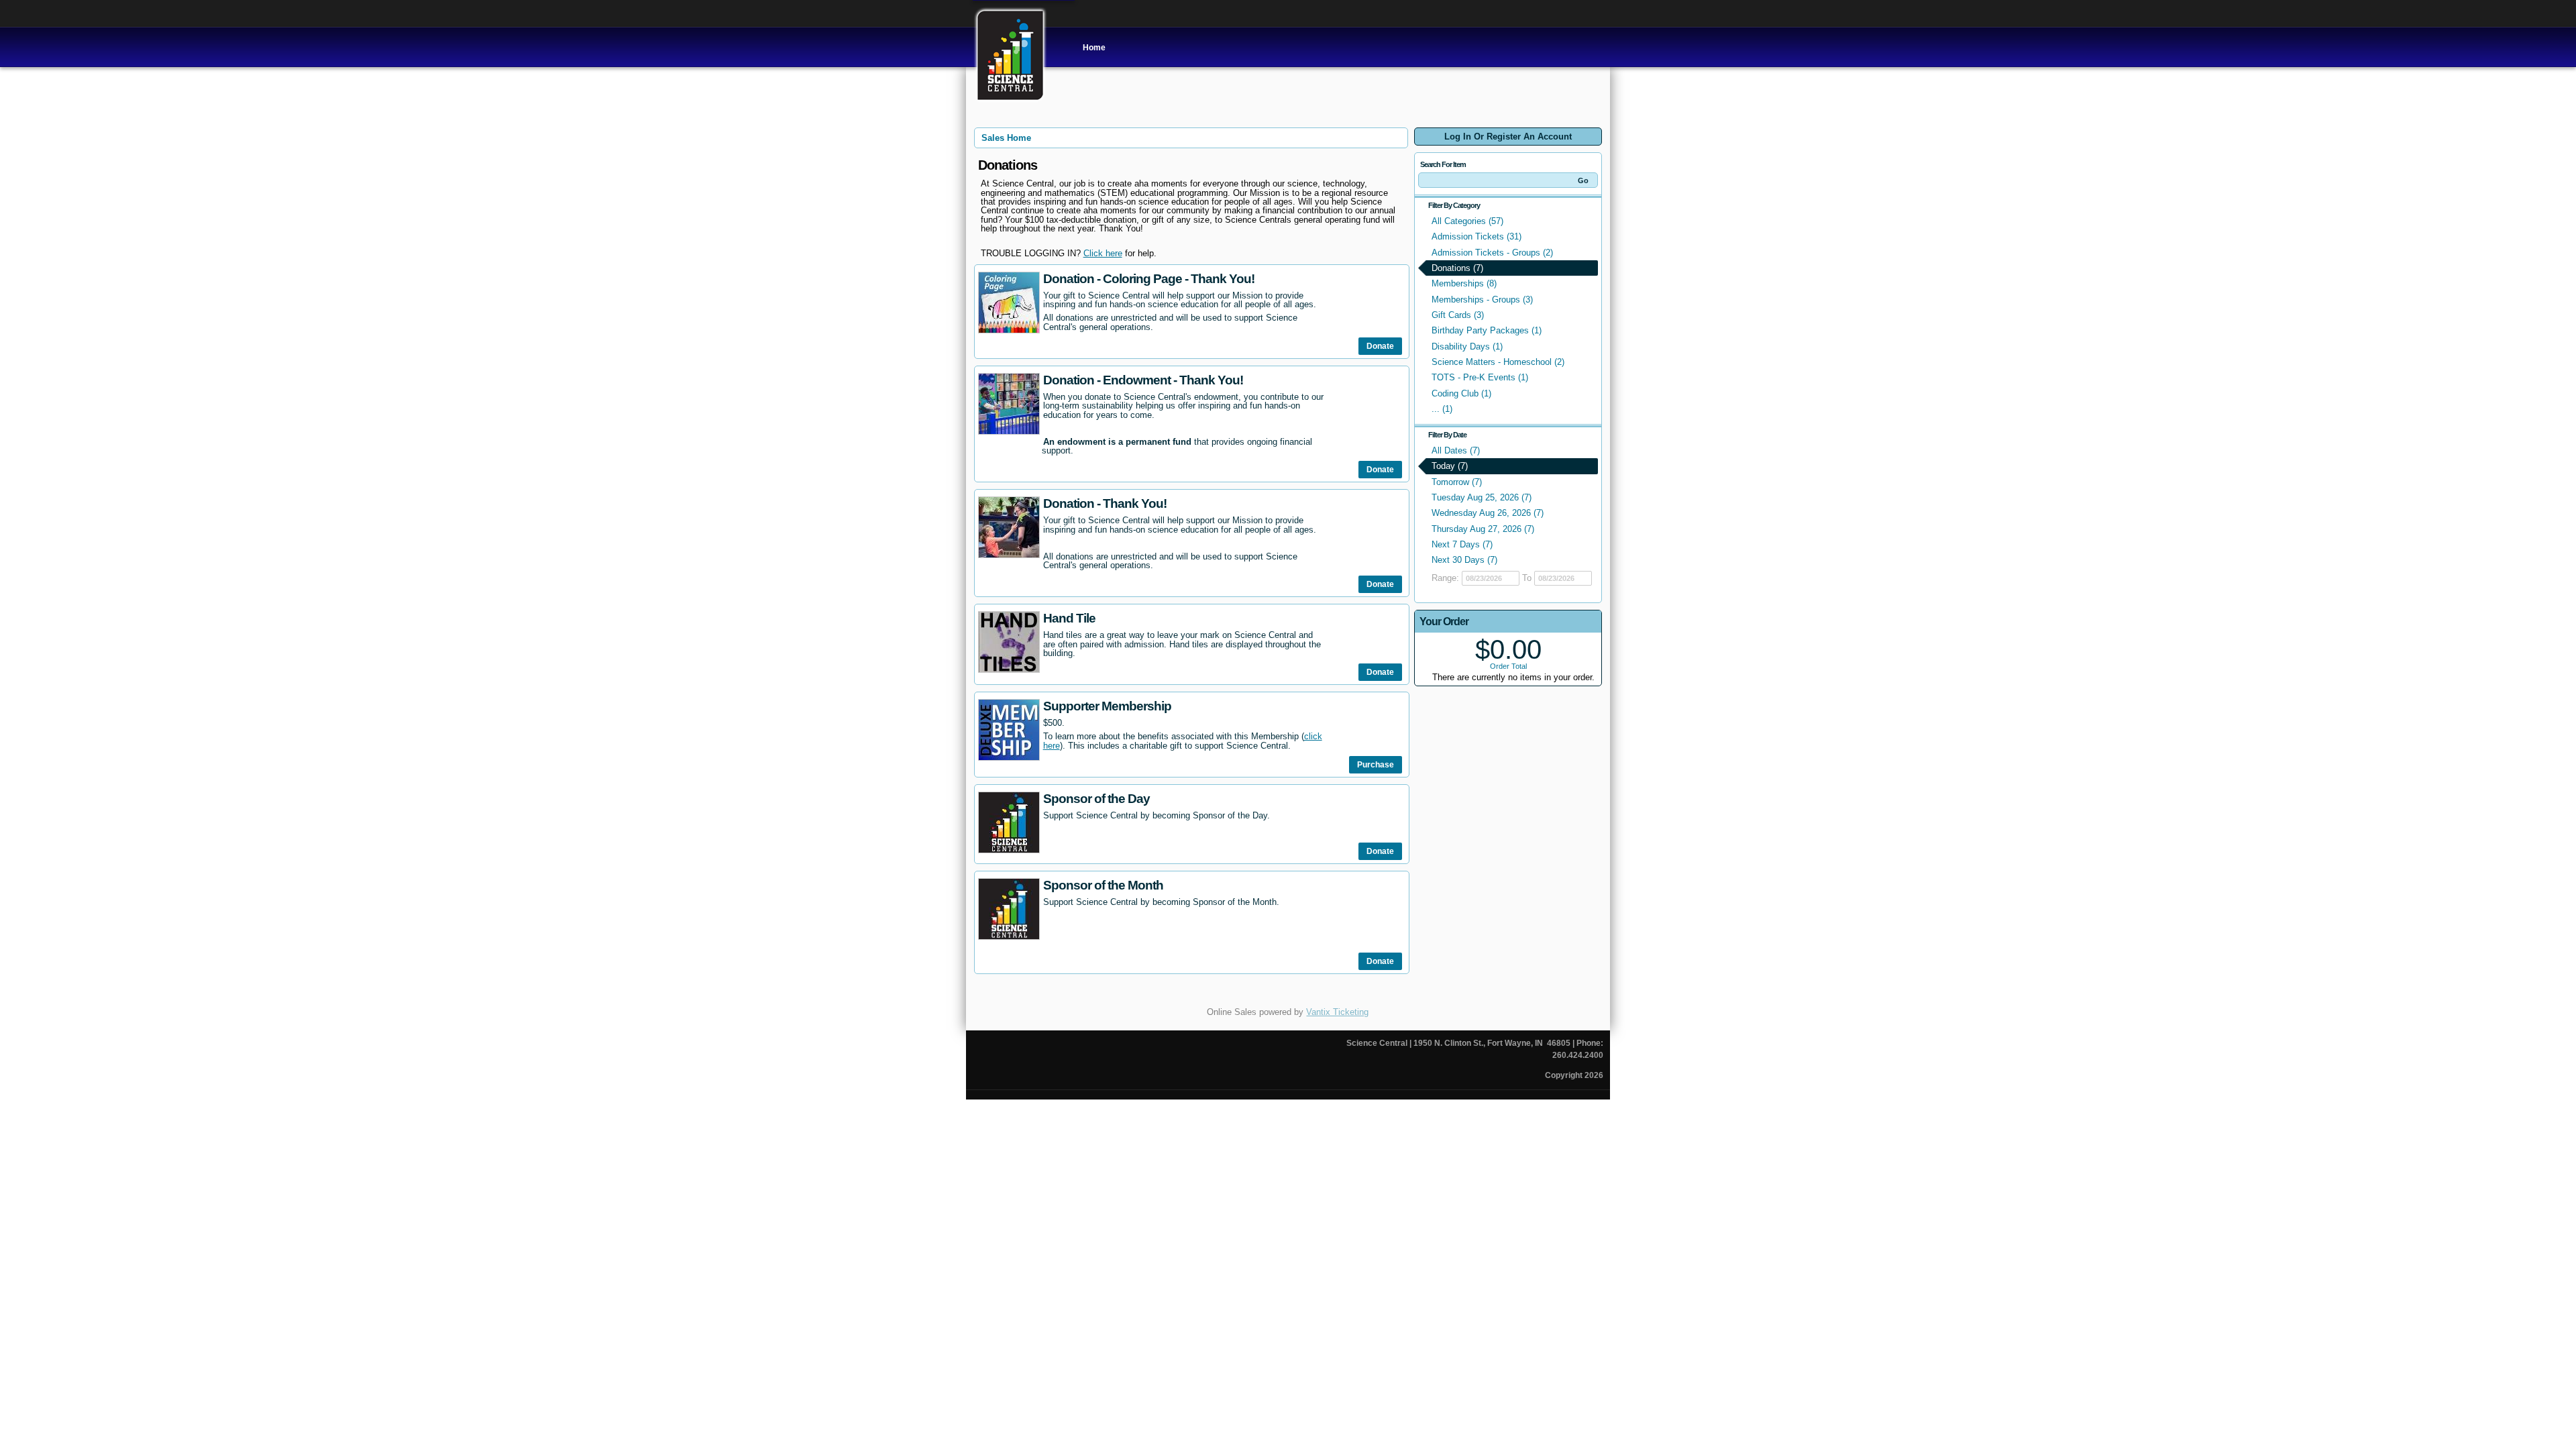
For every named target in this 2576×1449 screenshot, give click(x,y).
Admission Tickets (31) (1477, 236)
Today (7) (1450, 466)
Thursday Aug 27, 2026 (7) (1483, 529)
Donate (1380, 346)
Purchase (1376, 765)
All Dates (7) (1456, 450)
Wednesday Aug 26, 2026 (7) (1488, 513)
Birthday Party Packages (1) (1487, 330)
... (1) (1442, 409)
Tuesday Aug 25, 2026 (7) (1482, 497)
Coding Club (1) (1461, 393)
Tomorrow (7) (1457, 482)
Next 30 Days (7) (1464, 560)
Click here (1103, 253)
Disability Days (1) (1467, 346)
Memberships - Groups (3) (1482, 300)
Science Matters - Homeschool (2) (1498, 362)
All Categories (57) (1467, 221)
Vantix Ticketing (1337, 1012)
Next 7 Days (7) (1462, 544)
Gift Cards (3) (1458, 315)
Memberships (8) (1464, 283)
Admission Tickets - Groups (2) (1492, 253)
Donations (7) (1457, 268)
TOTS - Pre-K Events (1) (1480, 377)
